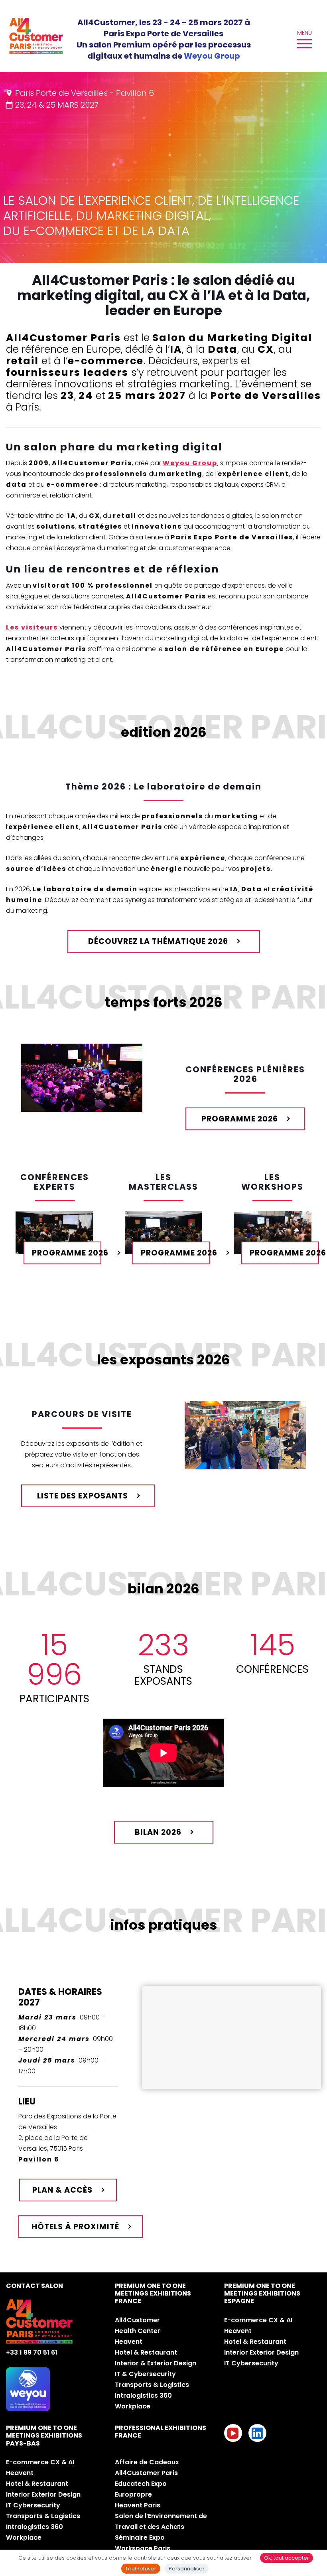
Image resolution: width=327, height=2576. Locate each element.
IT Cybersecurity (251, 2363)
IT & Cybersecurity (145, 2374)
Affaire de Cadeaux (147, 2462)
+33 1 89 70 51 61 (32, 2352)
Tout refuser (141, 2569)
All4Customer (137, 2320)
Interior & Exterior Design (156, 2363)
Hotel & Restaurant (146, 2352)
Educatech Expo (141, 2484)
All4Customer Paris (146, 2473)
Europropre (133, 2494)
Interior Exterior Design (261, 2352)
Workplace (133, 2406)
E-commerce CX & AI (258, 2320)
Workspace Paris (143, 2548)
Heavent (129, 2342)
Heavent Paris (138, 2505)
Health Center (138, 2331)
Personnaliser (187, 2569)
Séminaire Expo (140, 2538)
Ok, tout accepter (287, 2558)
